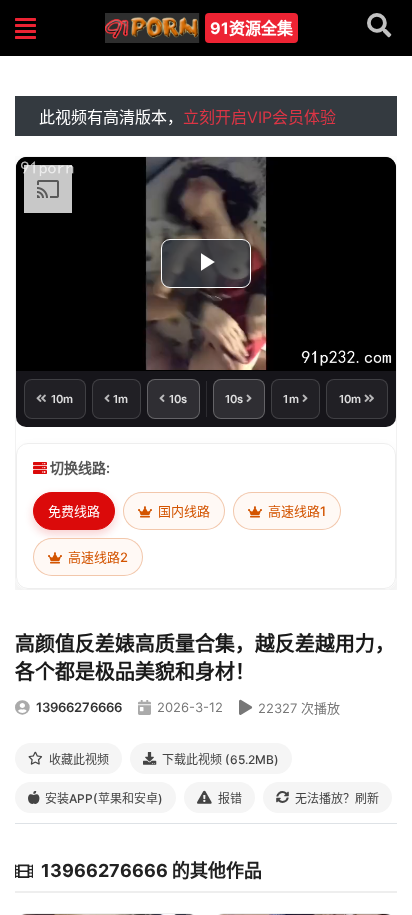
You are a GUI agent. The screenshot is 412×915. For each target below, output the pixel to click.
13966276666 (79, 707)
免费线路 (74, 511)
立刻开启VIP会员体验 (259, 117)
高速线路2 (96, 557)
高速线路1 (295, 511)
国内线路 (182, 511)
